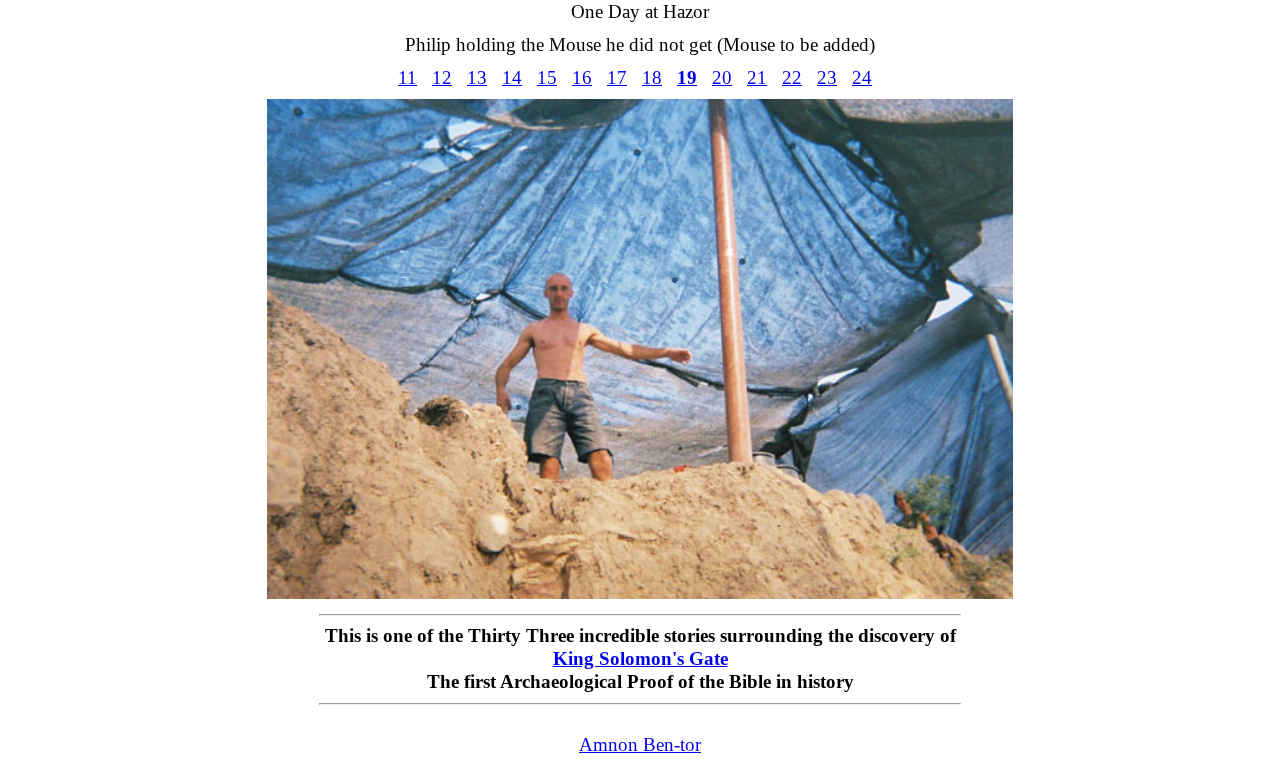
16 (582, 77)
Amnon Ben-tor (640, 744)
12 (442, 77)
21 (757, 77)
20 (722, 77)
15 (547, 77)
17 (617, 77)
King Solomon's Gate (640, 658)
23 (827, 77)
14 (512, 77)
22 (792, 77)
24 (862, 77)
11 (407, 77)
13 (477, 77)
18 (652, 77)
